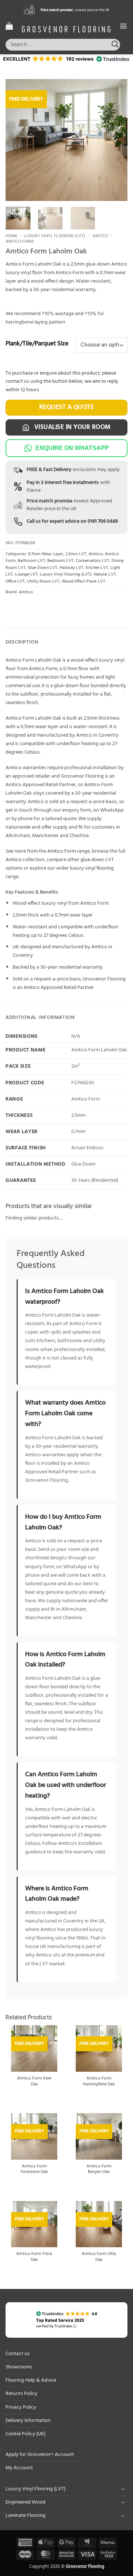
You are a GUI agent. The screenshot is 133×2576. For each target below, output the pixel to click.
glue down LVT (97, 860)
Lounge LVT (26, 574)
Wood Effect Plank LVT (83, 581)
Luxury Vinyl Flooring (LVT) (55, 236)
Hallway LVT (71, 568)
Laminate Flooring (25, 2516)
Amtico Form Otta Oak (99, 2257)
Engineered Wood (25, 2502)
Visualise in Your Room (72, 427)
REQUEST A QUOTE (67, 407)
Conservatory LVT (93, 561)
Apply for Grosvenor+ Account (40, 2455)
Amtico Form (20, 242)
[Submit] (115, 45)
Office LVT (15, 581)
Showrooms (19, 2367)
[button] (9, 26)
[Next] (116, 140)
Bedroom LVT (60, 561)
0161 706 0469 (103, 521)
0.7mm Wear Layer (46, 554)
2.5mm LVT (76, 554)
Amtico (100, 236)
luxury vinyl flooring (92, 868)
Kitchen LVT (97, 568)
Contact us (18, 2354)
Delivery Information (28, 2421)
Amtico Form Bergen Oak (99, 2170)
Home (11, 236)
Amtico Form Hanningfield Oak (99, 2082)
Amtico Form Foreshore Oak (34, 2170)
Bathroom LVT (31, 561)
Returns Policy (21, 2394)
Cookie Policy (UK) (25, 2434)
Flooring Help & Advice (31, 2380)
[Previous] (17, 140)
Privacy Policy (21, 2407)
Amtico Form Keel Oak (34, 2082)
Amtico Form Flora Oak (34, 2257)
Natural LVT (105, 574)
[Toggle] (123, 2489)
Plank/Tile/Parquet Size (37, 344)
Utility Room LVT (43, 581)
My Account (19, 2468)
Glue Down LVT (42, 568)
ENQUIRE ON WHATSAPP (72, 448)
